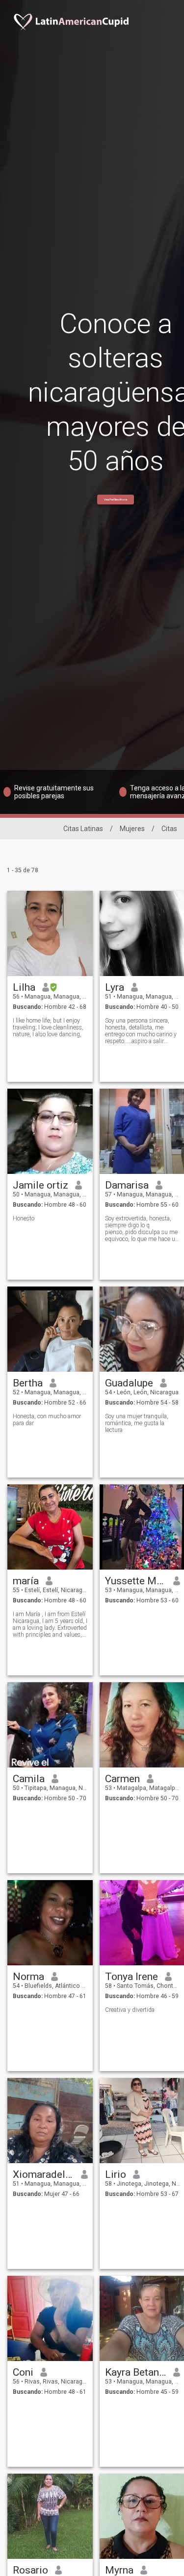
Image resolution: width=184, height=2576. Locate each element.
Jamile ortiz (40, 1185)
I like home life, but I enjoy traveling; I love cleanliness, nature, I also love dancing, (48, 1027)
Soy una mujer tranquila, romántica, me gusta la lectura (137, 1423)
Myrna (119, 2570)
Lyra (115, 987)
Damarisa (127, 1185)
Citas (169, 829)
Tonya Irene (131, 1977)
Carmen (122, 1779)
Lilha (24, 987)
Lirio (116, 2174)
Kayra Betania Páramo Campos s (136, 2372)
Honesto (24, 1218)
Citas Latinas (83, 829)
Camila (29, 1779)
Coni (23, 2372)
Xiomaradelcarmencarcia (43, 2174)
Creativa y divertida (130, 2010)
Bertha (28, 1383)
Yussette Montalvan (136, 1581)
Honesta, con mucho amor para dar (47, 1420)
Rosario (30, 2570)
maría (26, 1581)
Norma (28, 1977)
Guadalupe (129, 1383)
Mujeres (132, 829)
